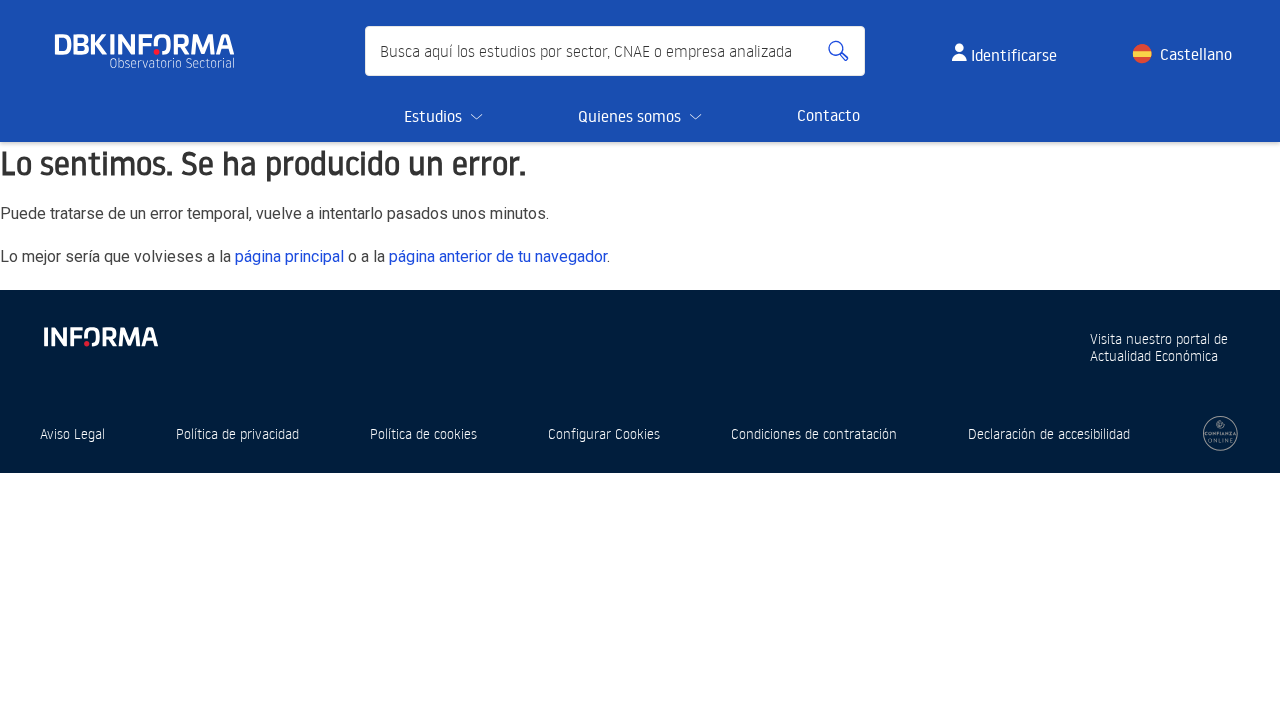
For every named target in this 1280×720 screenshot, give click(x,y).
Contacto (828, 115)
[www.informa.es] (100, 332)
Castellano (1196, 54)
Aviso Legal (72, 433)
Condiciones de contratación (814, 433)
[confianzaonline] (1220, 433)
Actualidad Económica (1154, 355)
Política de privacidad (237, 433)
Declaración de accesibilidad (1049, 433)
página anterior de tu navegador (498, 256)
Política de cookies (423, 433)
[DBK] (152, 51)
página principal (289, 256)
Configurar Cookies (604, 433)
